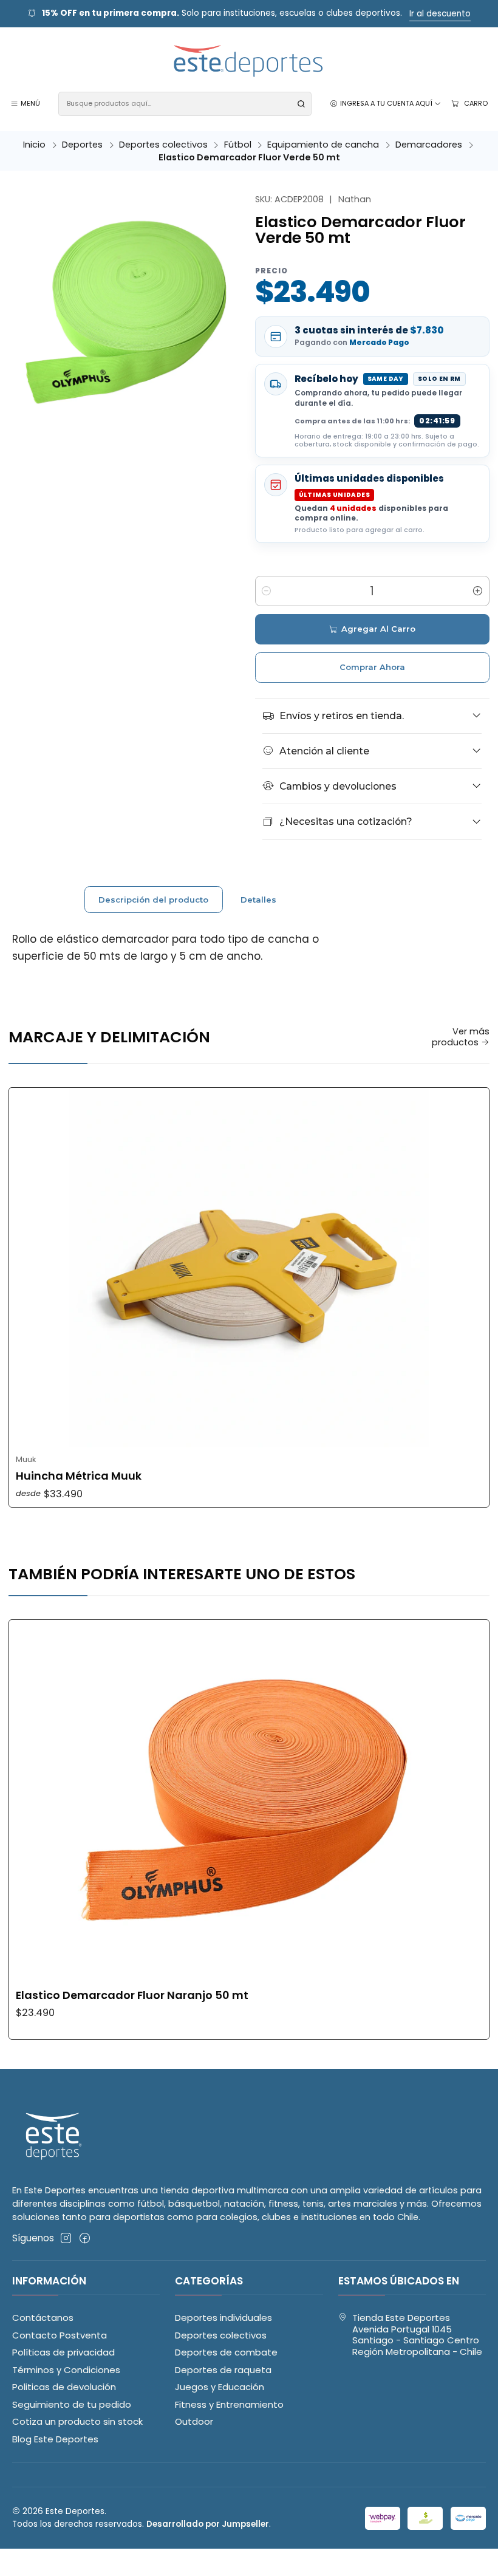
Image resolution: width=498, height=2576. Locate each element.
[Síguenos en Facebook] (85, 2238)
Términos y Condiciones (66, 2370)
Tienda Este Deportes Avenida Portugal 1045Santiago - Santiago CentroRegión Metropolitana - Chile (417, 2335)
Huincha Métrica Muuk (79, 1476)
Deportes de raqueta (223, 2370)
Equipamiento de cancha (323, 145)
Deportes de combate (226, 2352)
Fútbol (238, 145)
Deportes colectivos (163, 145)
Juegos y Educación (220, 2387)
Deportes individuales (223, 2318)
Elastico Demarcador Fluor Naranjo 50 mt (132, 1995)
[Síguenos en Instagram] (66, 2238)
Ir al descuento (440, 14)
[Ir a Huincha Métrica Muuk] (249, 1268)
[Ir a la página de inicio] (249, 62)
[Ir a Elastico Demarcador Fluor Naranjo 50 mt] (249, 1800)
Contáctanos (43, 2318)
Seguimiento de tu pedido (72, 2404)
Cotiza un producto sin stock (77, 2421)
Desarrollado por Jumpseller (208, 2524)
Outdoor (194, 2421)
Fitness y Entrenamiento (229, 2404)
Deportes (82, 145)
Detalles (258, 900)
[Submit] (301, 104)
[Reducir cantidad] (267, 591)
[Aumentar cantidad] (478, 591)
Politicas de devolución (64, 2387)
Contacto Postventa (60, 2335)
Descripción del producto (153, 900)
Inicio (34, 145)
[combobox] (185, 104)
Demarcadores (429, 145)
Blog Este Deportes (55, 2439)
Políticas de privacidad (63, 2352)
